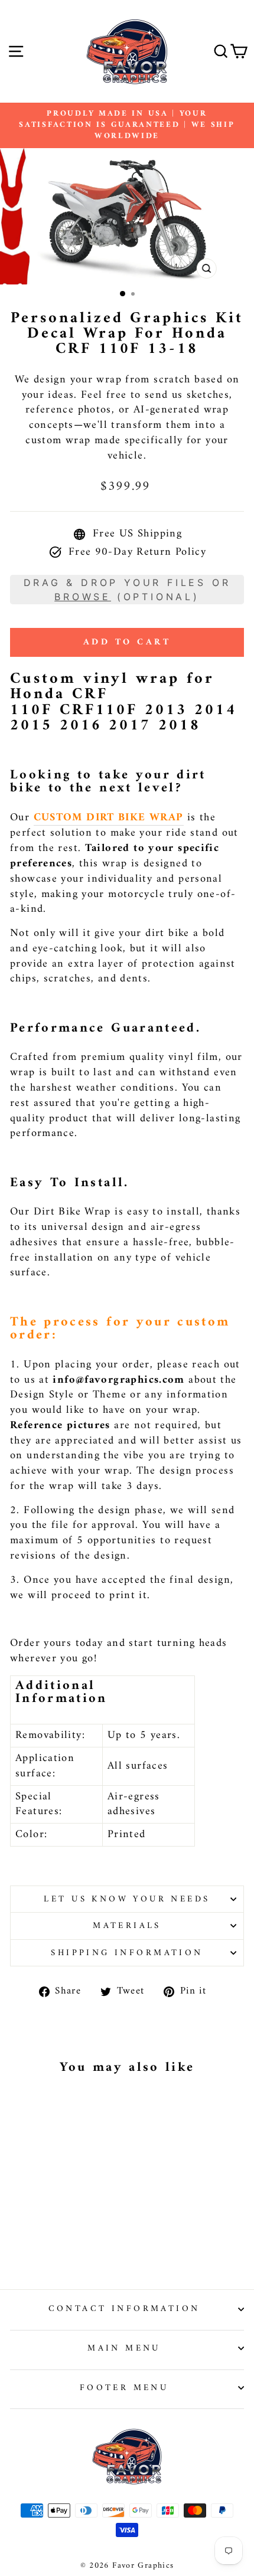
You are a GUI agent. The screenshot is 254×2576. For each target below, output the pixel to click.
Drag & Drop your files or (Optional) (127, 590)
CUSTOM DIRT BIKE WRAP (109, 818)
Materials (127, 1926)
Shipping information (127, 1953)
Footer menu (124, 2388)
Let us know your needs (127, 1899)
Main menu (124, 2348)
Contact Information (124, 2309)
